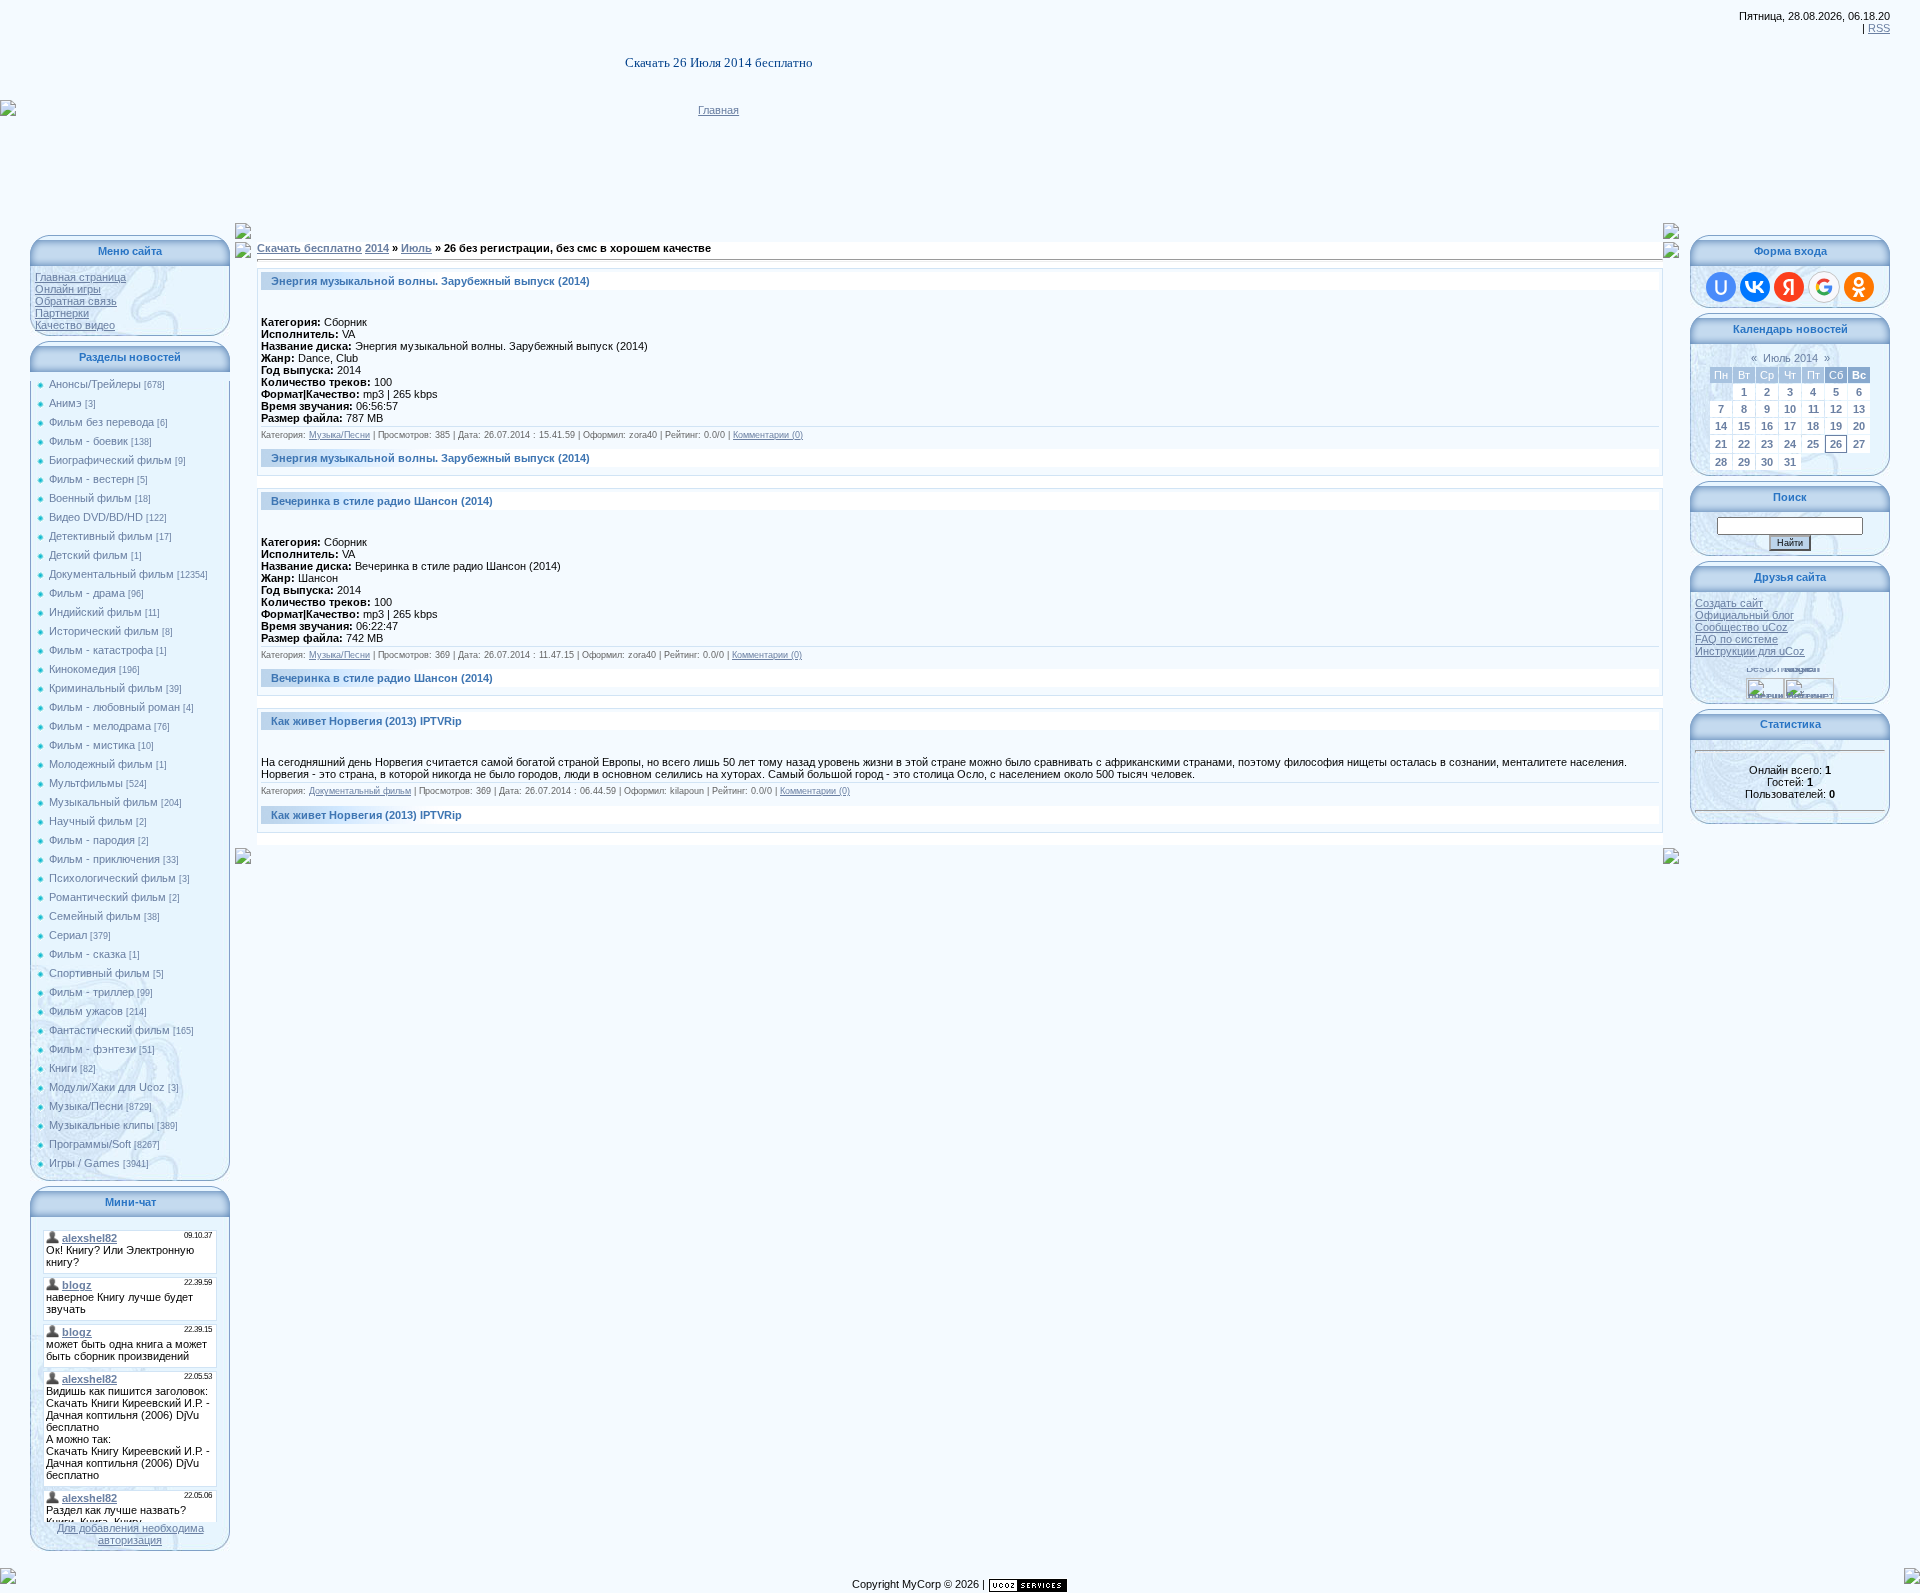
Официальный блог (1744, 615)
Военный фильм (90, 498)
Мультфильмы (86, 783)
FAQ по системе (1736, 639)
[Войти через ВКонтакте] (1755, 287)
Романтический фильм (107, 897)
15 (1744, 426)
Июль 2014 (1790, 358)
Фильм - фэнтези (92, 1049)
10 (1790, 409)
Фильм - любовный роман (114, 707)
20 (1859, 426)
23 (1767, 444)
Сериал (68, 935)
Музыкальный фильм (103, 802)
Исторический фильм (104, 631)
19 (1836, 426)
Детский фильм (88, 555)
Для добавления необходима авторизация (130, 1534)
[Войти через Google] (1824, 287)
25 (1813, 444)
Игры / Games (84, 1163)
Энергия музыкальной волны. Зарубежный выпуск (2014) (430, 281)
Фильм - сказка (87, 954)
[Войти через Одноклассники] (1859, 287)
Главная (718, 110)
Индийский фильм (95, 612)
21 (1721, 444)
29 (1744, 462)
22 (1744, 444)
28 (1721, 462)
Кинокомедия (82, 669)
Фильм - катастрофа (101, 650)
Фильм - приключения (104, 859)
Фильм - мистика (92, 745)
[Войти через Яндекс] (1789, 287)
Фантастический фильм (109, 1030)
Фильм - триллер (91, 992)
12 (1836, 409)
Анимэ (65, 403)
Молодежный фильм (101, 764)
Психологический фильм (112, 878)
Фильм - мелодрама (100, 726)
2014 (377, 248)
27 (1859, 444)
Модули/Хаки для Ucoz (107, 1087)
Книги (63, 1068)
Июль (416, 248)
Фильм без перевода (101, 422)
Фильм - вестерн (91, 479)
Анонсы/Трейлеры (95, 384)
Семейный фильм (95, 916)
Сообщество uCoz (1741, 627)
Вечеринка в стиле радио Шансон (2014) (382, 501)
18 (1813, 426)
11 (1813, 409)
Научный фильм (91, 821)
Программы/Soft (90, 1144)
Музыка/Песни (86, 1106)
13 (1859, 409)
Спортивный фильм (99, 973)
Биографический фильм (110, 460)
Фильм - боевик (88, 441)
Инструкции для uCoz (1750, 651)
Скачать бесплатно (309, 248)
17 (1790, 426)
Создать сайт (1729, 603)
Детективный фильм (101, 536)
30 (1767, 462)
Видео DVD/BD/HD (96, 517)
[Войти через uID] (1721, 287)
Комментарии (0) (768, 435)
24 (1790, 444)
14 (1721, 426)
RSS (1879, 28)
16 (1767, 426)
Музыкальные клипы (101, 1125)
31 (1790, 462)
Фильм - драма (87, 593)
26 (1836, 444)
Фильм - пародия (92, 840)
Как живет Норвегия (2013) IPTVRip (366, 721)
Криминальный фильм (106, 688)
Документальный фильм (111, 574)
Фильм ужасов (86, 1011)
